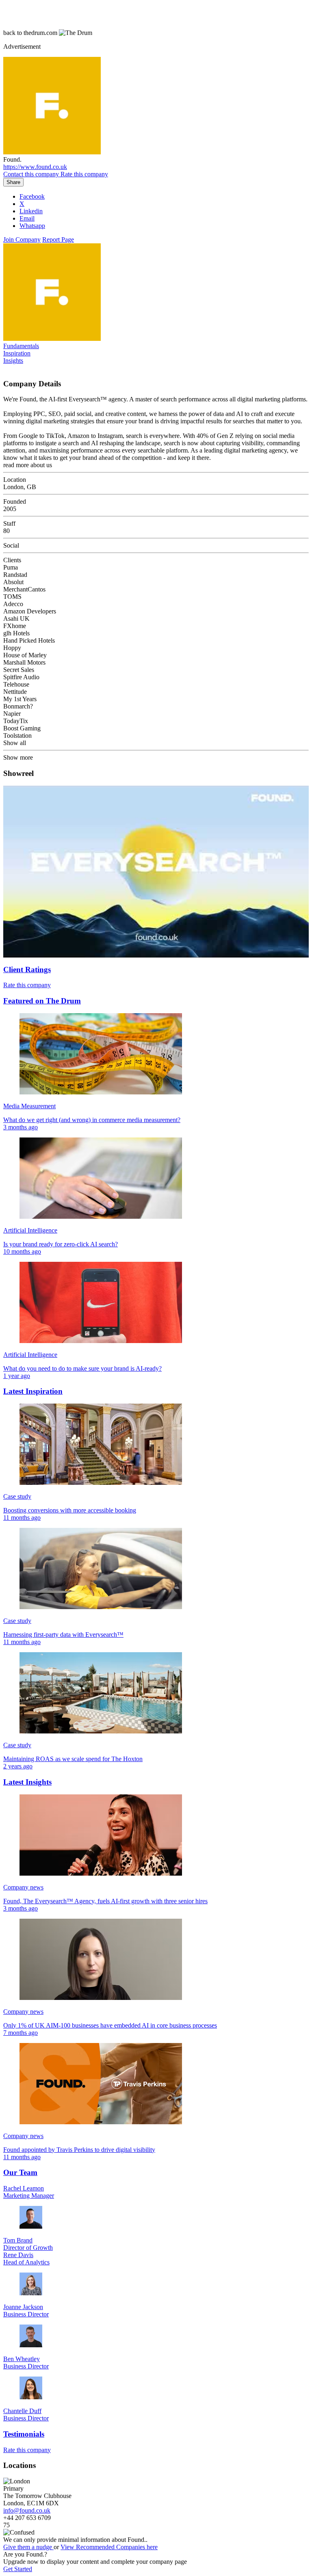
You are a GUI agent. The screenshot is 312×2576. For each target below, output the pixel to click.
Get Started (18, 2569)
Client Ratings (27, 970)
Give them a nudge (28, 2547)
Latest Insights (27, 1782)
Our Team (20, 2172)
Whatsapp (32, 226)
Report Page (58, 239)
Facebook (32, 196)
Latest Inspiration (33, 1391)
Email (27, 218)
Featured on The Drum (42, 1001)
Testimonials (24, 2434)
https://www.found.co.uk (35, 167)
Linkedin (31, 211)
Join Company (22, 239)
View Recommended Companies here (109, 2547)
